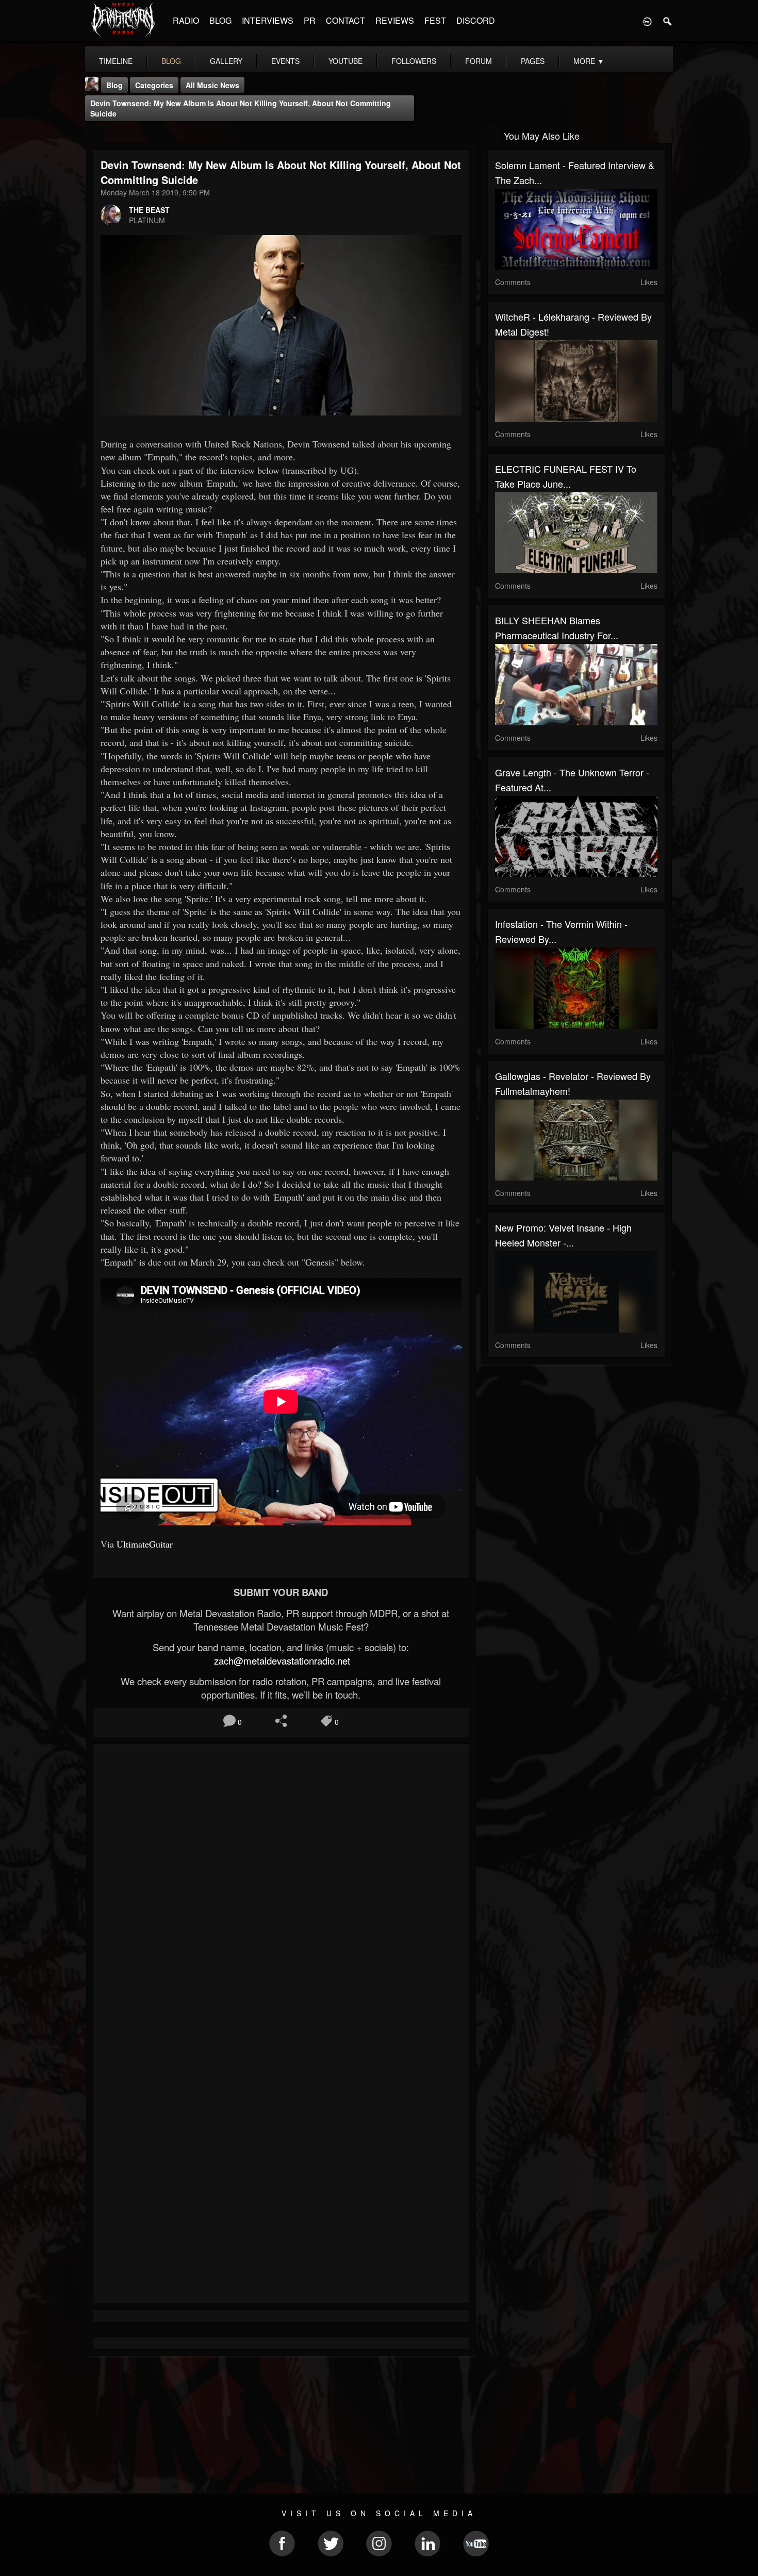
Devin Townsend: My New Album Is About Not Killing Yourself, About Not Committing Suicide (241, 108)
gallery (226, 61)
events (285, 61)
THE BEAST (149, 210)
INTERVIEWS (268, 20)
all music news (212, 85)
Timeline (116, 61)
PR (310, 20)
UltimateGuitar (145, 1544)
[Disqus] (281, 1889)
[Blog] (96, 135)
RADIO (186, 20)
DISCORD (476, 20)
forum (479, 61)
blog (171, 61)
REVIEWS (395, 20)
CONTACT (345, 20)
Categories (154, 85)
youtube (345, 61)
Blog (114, 85)
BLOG (220, 20)
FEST (435, 20)
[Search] (668, 21)
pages (533, 61)
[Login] (647, 21)
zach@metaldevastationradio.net (281, 1660)
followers (414, 61)
